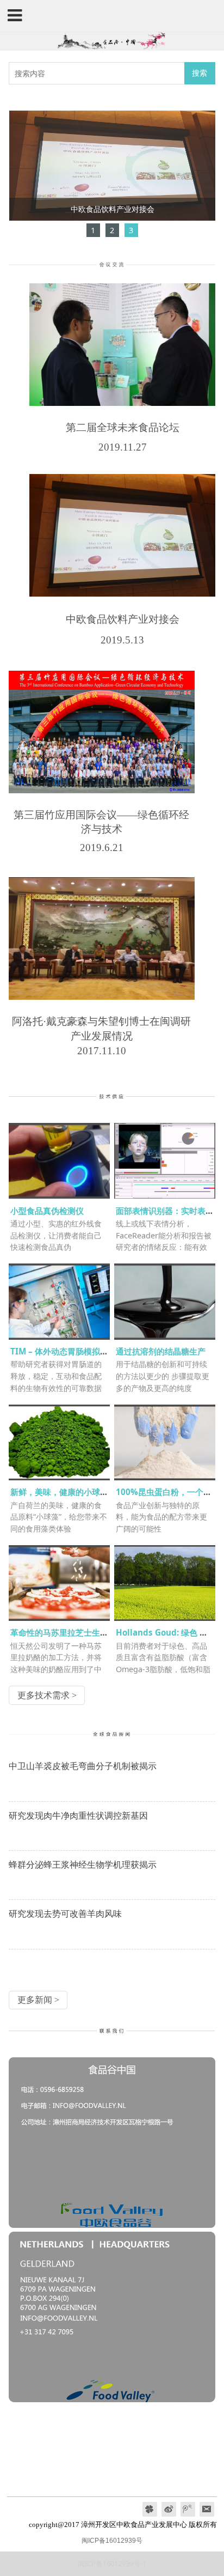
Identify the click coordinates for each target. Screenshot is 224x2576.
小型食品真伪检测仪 (47, 1211)
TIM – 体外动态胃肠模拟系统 (63, 1351)
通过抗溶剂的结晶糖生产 (161, 1351)
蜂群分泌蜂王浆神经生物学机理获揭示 (83, 1864)
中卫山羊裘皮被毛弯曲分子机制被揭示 (83, 1766)
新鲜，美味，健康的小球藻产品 (67, 1492)
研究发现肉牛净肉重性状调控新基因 (78, 1815)
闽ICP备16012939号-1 (112, 2563)
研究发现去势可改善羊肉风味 (65, 1913)
